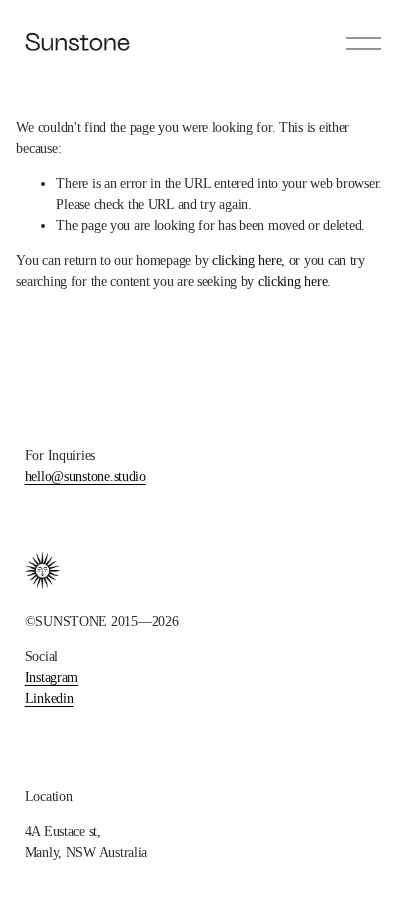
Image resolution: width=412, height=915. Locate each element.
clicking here (246, 260)
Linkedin (49, 698)
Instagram (51, 677)
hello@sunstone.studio (85, 476)
